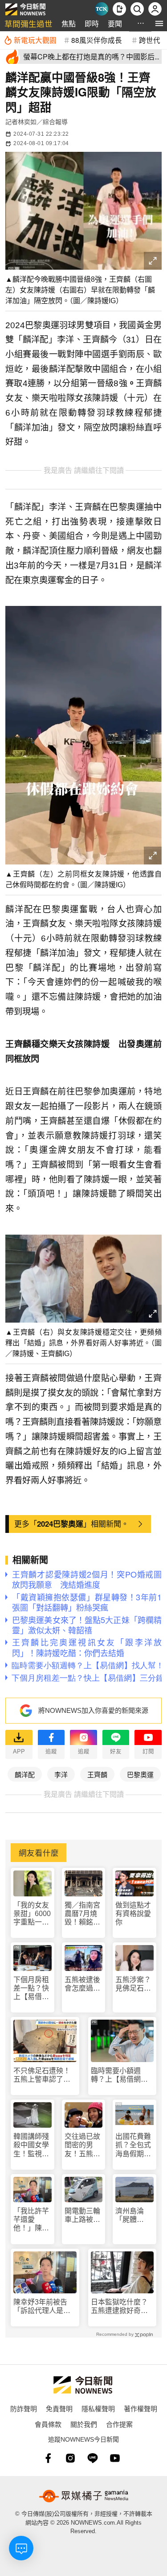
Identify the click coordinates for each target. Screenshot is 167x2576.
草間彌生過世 (29, 23)
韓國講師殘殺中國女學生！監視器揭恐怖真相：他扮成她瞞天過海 (31, 2145)
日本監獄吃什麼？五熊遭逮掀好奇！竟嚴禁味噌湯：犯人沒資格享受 (119, 2307)
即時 (92, 23)
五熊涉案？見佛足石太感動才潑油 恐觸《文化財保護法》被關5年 (134, 1984)
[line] (93, 2458)
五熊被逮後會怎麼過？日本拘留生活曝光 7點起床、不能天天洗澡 (82, 1984)
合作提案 (119, 2424)
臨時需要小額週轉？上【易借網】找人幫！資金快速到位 (119, 2075)
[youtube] (115, 2458)
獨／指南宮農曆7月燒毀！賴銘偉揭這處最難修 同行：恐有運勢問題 (83, 1914)
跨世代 (150, 40)
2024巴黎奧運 (60, 1524)
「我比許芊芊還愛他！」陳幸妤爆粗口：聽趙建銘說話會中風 (31, 2220)
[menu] (159, 23)
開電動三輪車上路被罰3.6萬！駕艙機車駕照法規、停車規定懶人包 (82, 2215)
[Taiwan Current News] (102, 9)
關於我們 (84, 2424)
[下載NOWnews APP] (119, 9)
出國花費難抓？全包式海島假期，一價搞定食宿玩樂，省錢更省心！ (133, 2145)
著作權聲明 (141, 2408)
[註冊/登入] (155, 9)
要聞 (115, 23)
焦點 (69, 23)
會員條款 (48, 2424)
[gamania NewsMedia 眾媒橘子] (84, 2496)
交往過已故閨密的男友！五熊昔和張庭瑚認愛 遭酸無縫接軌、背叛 (82, 2145)
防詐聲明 (24, 2408)
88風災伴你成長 (97, 40)
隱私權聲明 (98, 2408)
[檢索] (137, 9)
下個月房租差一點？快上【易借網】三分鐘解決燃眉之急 (31, 1989)
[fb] (48, 2458)
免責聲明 (59, 2408)
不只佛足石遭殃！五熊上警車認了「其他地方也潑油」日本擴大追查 (44, 2075)
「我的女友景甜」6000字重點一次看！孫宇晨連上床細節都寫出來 (32, 1914)
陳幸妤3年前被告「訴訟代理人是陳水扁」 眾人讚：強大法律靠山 (44, 2307)
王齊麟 (97, 1774)
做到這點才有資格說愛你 (133, 1914)
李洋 (61, 1774)
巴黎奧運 (140, 1774)
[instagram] (70, 2458)
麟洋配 (25, 1774)
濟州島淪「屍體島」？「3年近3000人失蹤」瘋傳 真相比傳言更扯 (134, 2215)
